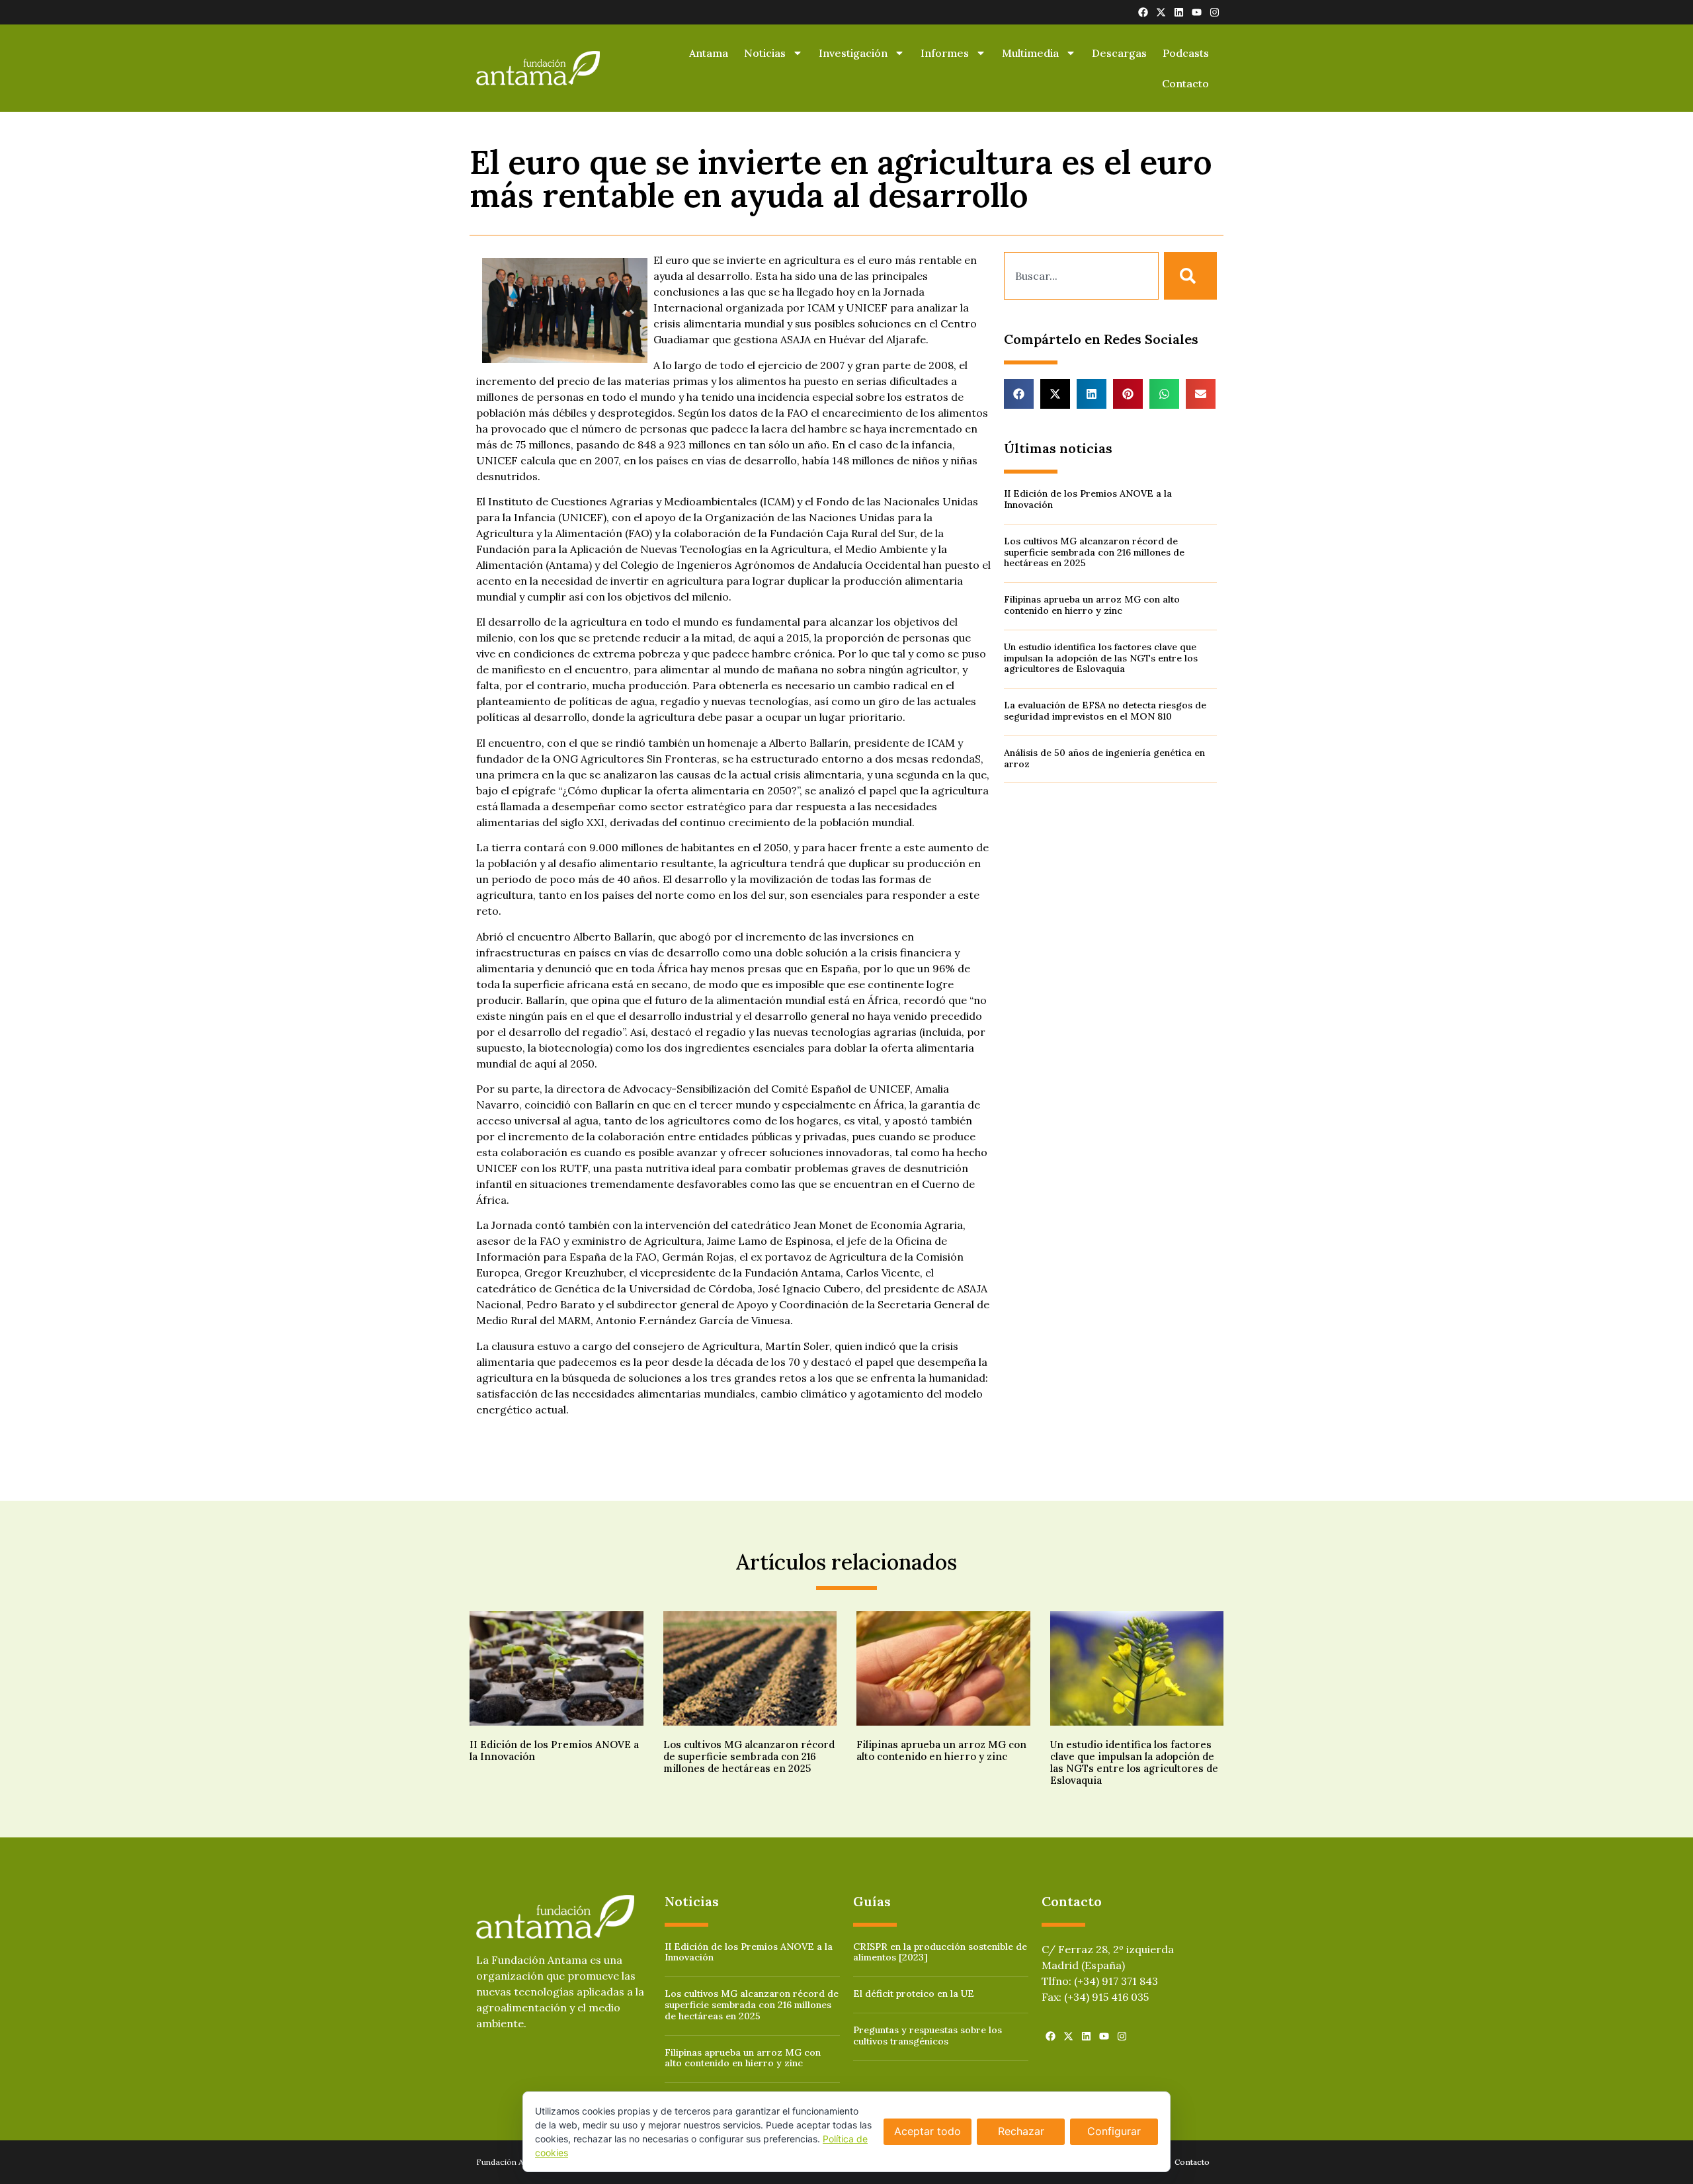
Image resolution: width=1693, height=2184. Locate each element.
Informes (945, 53)
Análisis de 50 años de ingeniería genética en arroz (1104, 758)
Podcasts (1186, 53)
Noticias (765, 53)
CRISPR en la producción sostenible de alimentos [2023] (940, 1952)
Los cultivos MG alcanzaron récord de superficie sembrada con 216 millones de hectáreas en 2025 (1094, 552)
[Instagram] (1215, 12)
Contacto (1185, 83)
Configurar (1114, 2131)
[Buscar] (1190, 276)
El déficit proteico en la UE (914, 1994)
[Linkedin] (1179, 12)
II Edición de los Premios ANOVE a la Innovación (1088, 499)
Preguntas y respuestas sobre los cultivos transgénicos (928, 2036)
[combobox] (1081, 276)
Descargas (1119, 53)
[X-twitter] (1161, 12)
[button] (1019, 394)
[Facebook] (1143, 12)
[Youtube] (1197, 12)
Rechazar (1021, 2131)
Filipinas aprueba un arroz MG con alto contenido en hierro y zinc (1092, 605)
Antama (709, 53)
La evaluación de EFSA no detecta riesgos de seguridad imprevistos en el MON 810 (1105, 711)
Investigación (853, 53)
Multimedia (1030, 53)
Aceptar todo (928, 2131)
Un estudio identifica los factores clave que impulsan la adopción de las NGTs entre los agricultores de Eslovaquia (1101, 658)
